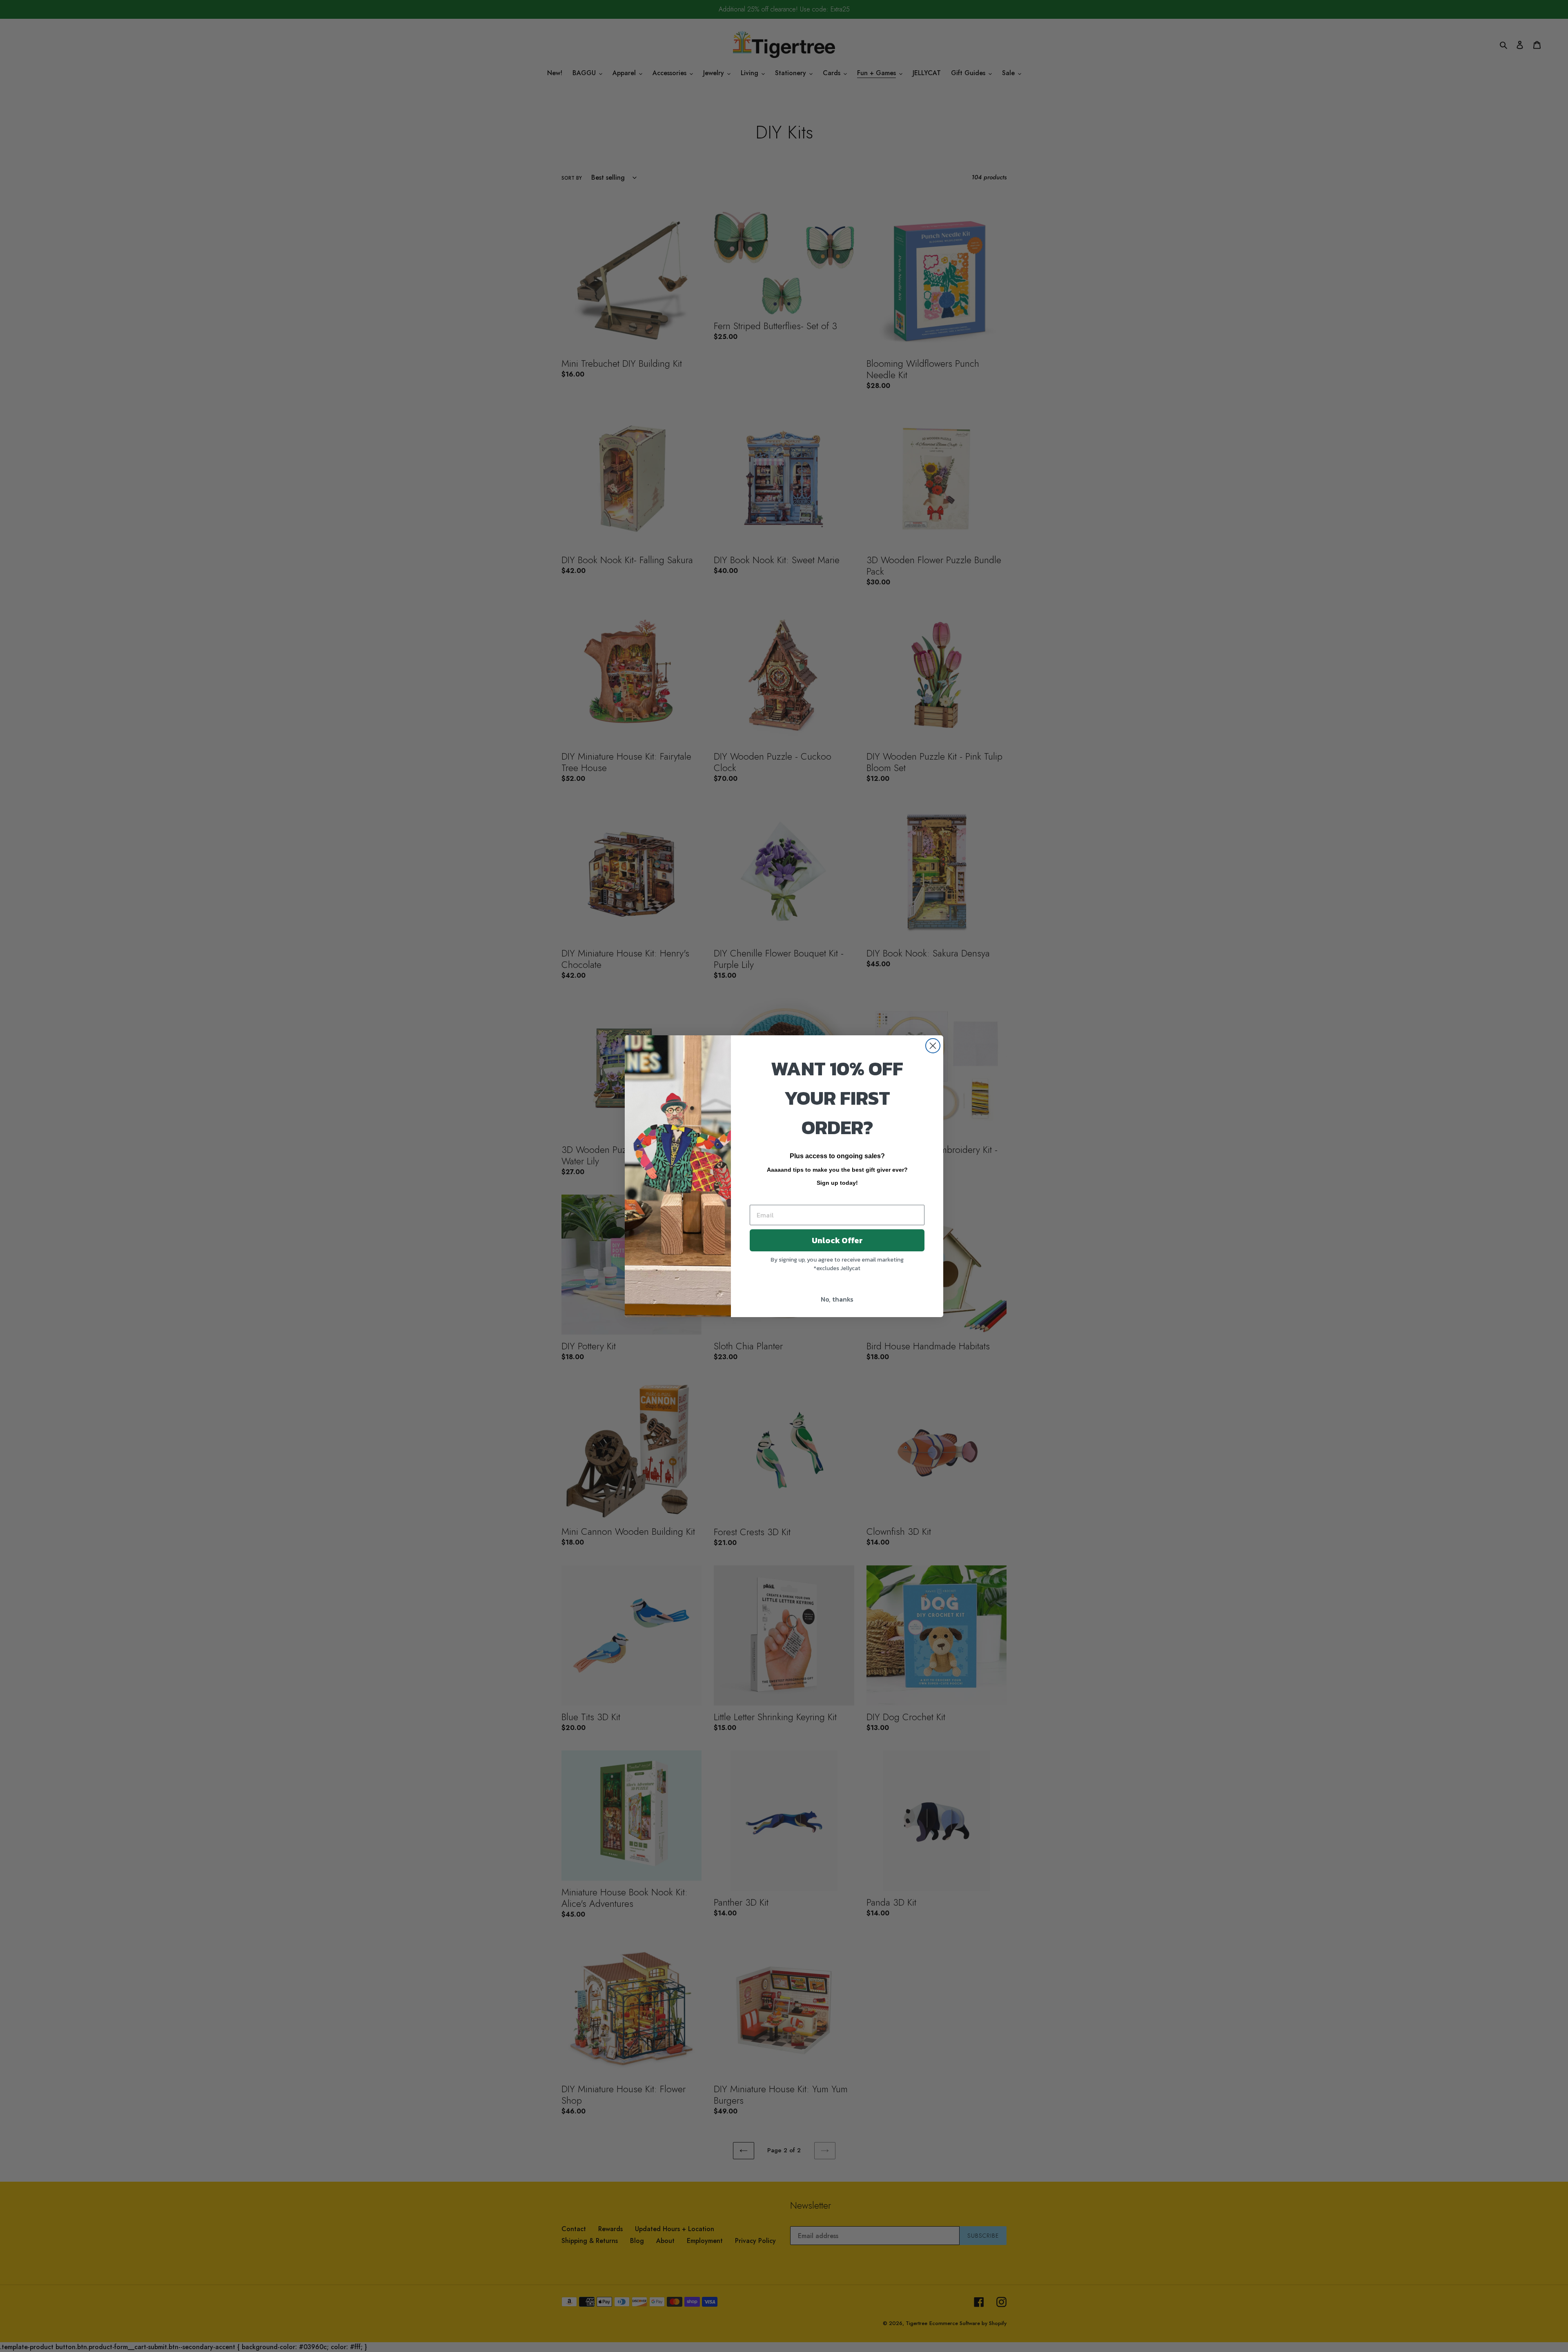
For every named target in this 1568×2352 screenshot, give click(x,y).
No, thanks (837, 1299)
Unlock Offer (837, 1240)
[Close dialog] (933, 1046)
